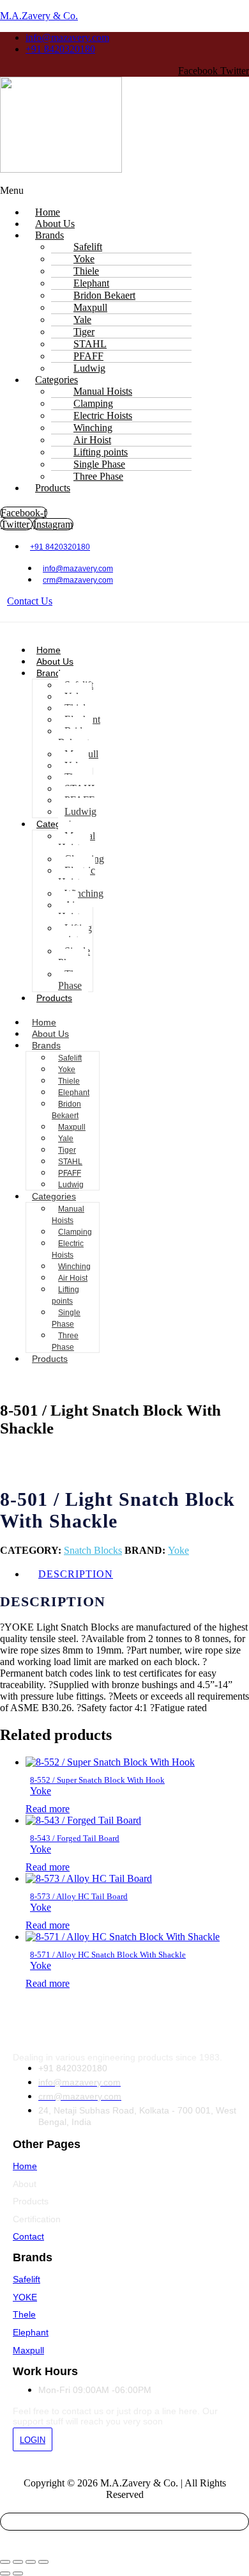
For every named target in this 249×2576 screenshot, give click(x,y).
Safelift (70, 1058)
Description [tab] (76, 1574)
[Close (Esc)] (43, 2562)
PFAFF (70, 1173)
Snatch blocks (93, 1550)
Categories (54, 1196)
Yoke (67, 1070)
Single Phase (74, 957)
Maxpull (72, 1127)
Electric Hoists (77, 876)
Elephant (74, 1093)
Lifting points (75, 934)
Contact (28, 2236)
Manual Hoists (77, 842)
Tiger (67, 1150)
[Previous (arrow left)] (5, 2573)
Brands (49, 235)
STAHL (70, 1162)
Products (53, 488)
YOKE (25, 2297)
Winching (84, 893)
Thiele (69, 1081)
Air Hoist (69, 911)
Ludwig (80, 811)
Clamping (75, 1232)
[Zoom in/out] (5, 2562)
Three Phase (98, 476)
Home (49, 650)
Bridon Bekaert (75, 737)
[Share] (31, 2562)
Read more (48, 1809)
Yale (66, 1139)
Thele (24, 2314)
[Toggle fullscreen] (18, 2562)
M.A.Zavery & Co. (39, 16)
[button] (124, 191)
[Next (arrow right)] (18, 2573)
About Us (55, 661)
